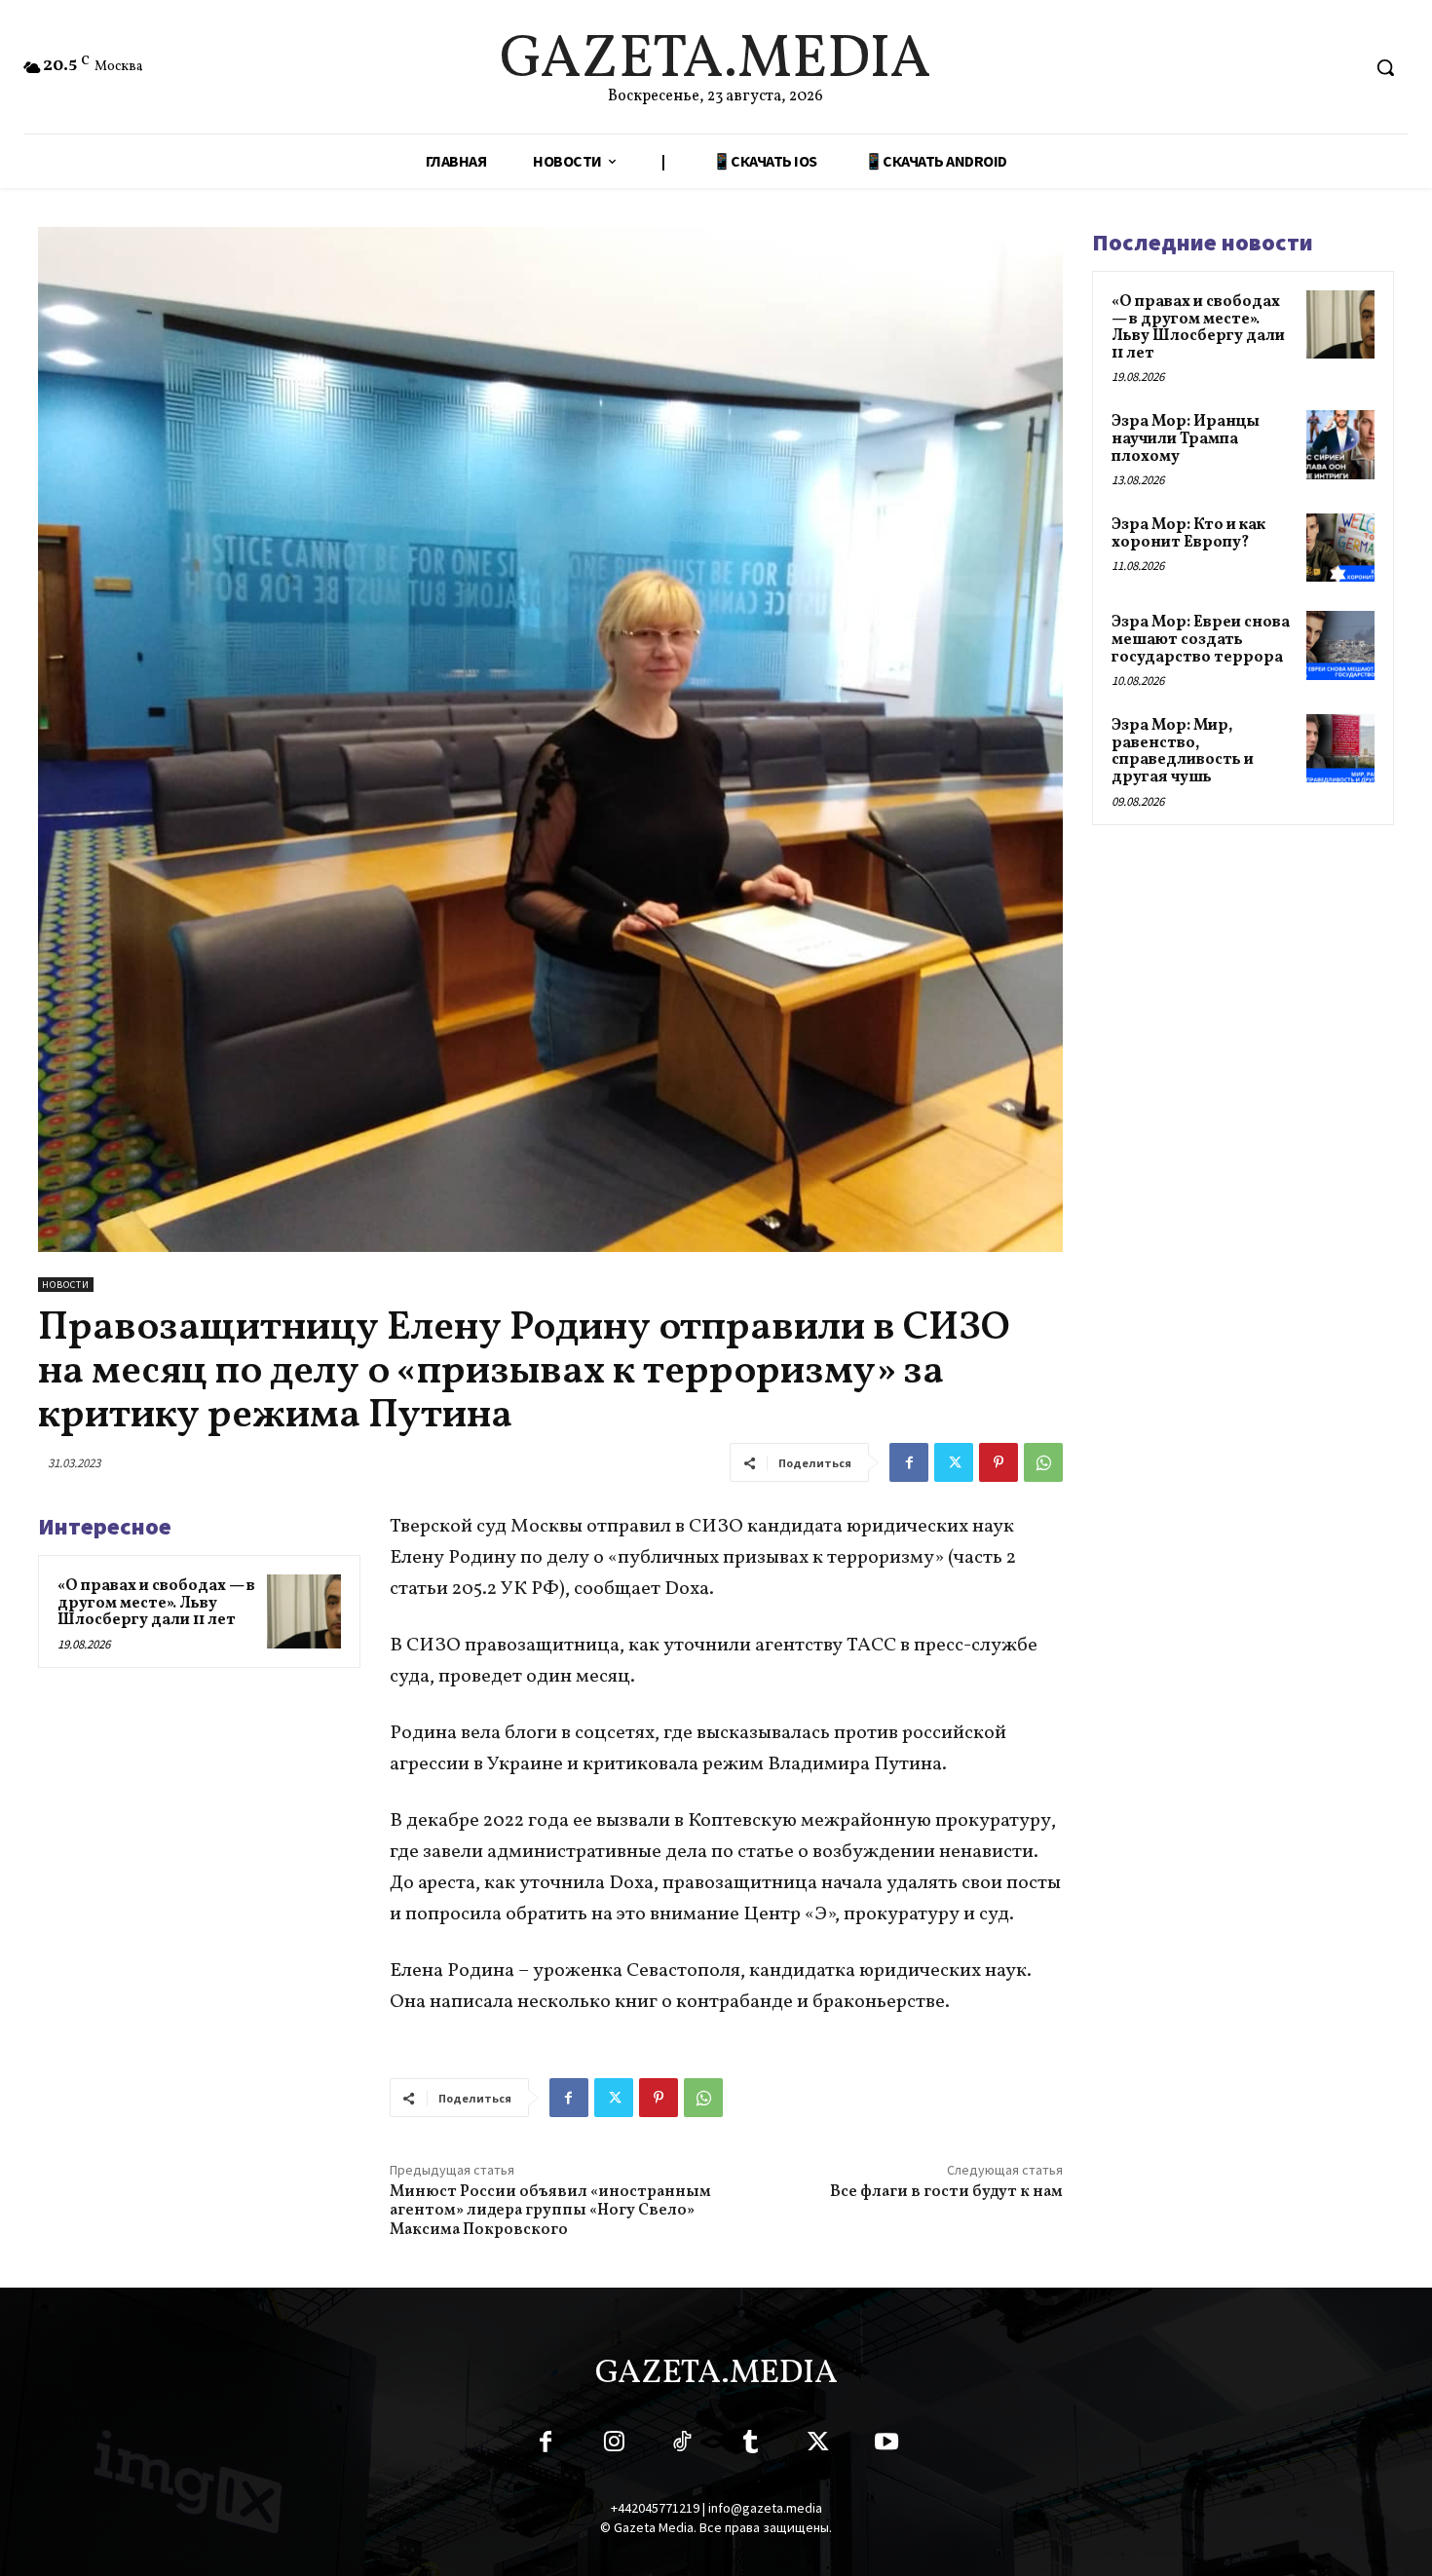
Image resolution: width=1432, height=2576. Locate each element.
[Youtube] (886, 2445)
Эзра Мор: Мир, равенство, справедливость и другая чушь (1183, 752)
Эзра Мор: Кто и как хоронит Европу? (1188, 534)
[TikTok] (682, 2445)
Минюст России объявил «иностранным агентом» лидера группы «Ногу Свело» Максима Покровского (550, 2211)
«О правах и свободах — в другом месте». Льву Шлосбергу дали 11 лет (156, 1603)
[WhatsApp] (1043, 1462)
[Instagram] (614, 2445)
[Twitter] (954, 1462)
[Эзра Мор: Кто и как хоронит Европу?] (1340, 548)
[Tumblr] (750, 2445)
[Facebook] (909, 1462)
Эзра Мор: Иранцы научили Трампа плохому (1186, 439)
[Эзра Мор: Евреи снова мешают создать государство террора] (1340, 645)
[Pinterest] (999, 1462)
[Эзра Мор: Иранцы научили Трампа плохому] (1340, 444)
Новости (66, 1285)
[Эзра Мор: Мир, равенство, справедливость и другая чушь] (1340, 748)
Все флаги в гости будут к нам (946, 2192)
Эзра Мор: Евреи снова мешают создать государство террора (1201, 640)
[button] (1385, 67)
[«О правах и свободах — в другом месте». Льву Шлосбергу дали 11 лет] (304, 1611)
